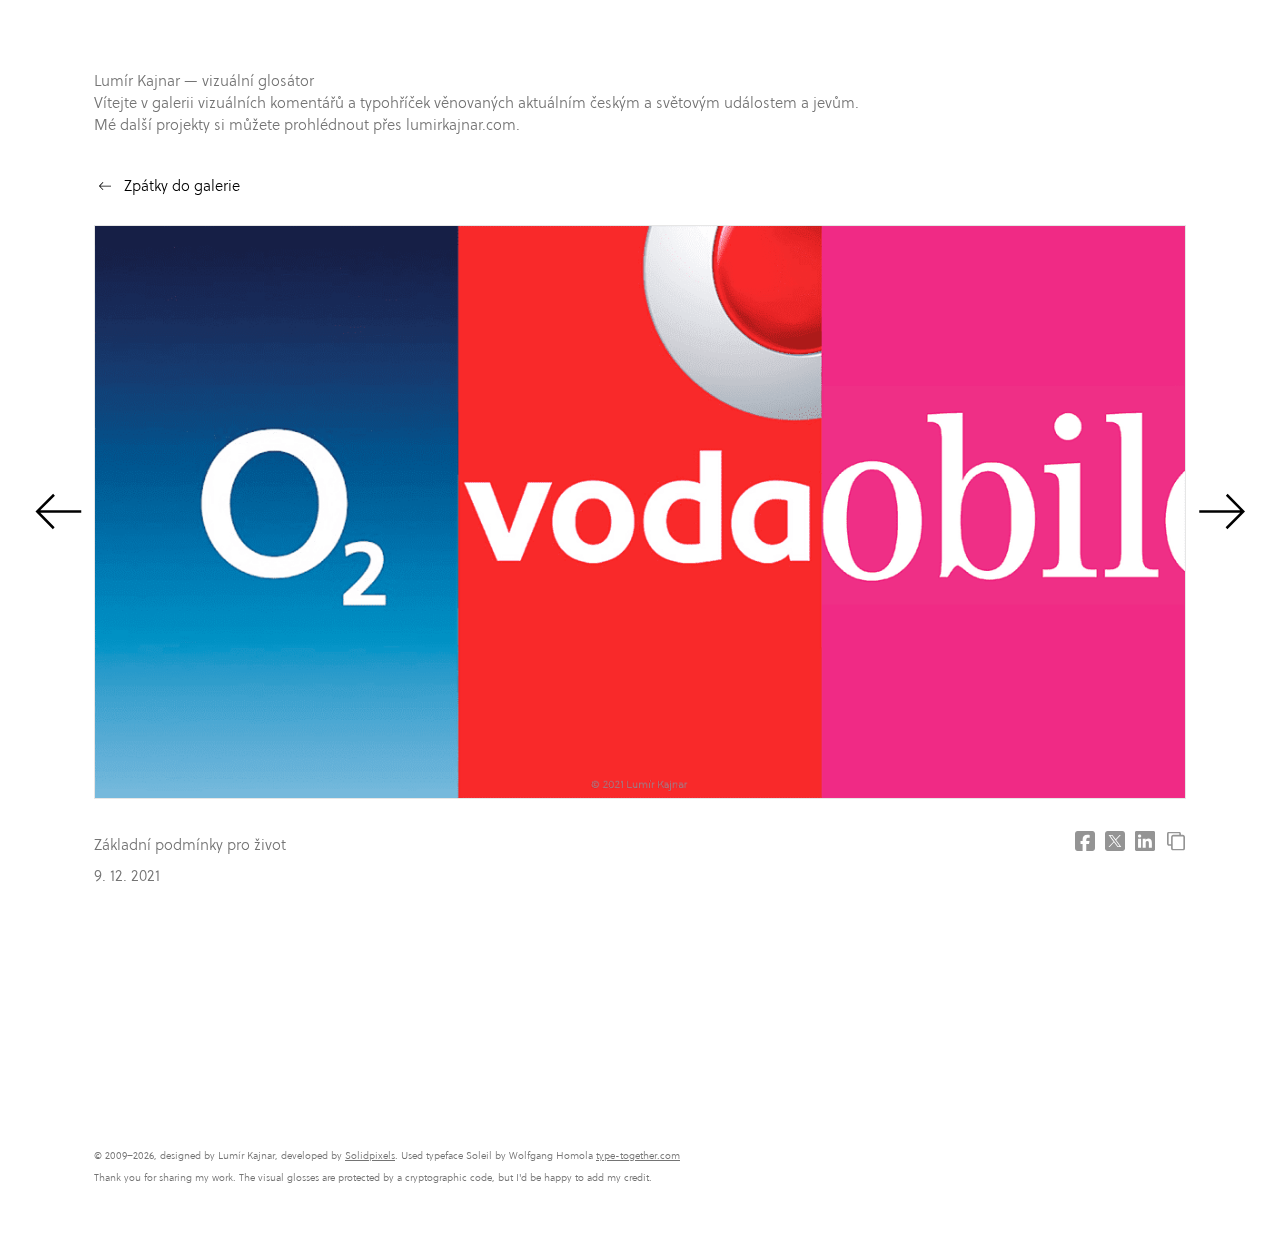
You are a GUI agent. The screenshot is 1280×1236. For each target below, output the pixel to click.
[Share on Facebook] (1085, 841)
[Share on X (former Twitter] (1115, 841)
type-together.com (638, 1155)
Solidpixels (370, 1155)
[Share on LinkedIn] (1145, 841)
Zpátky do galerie (182, 185)
